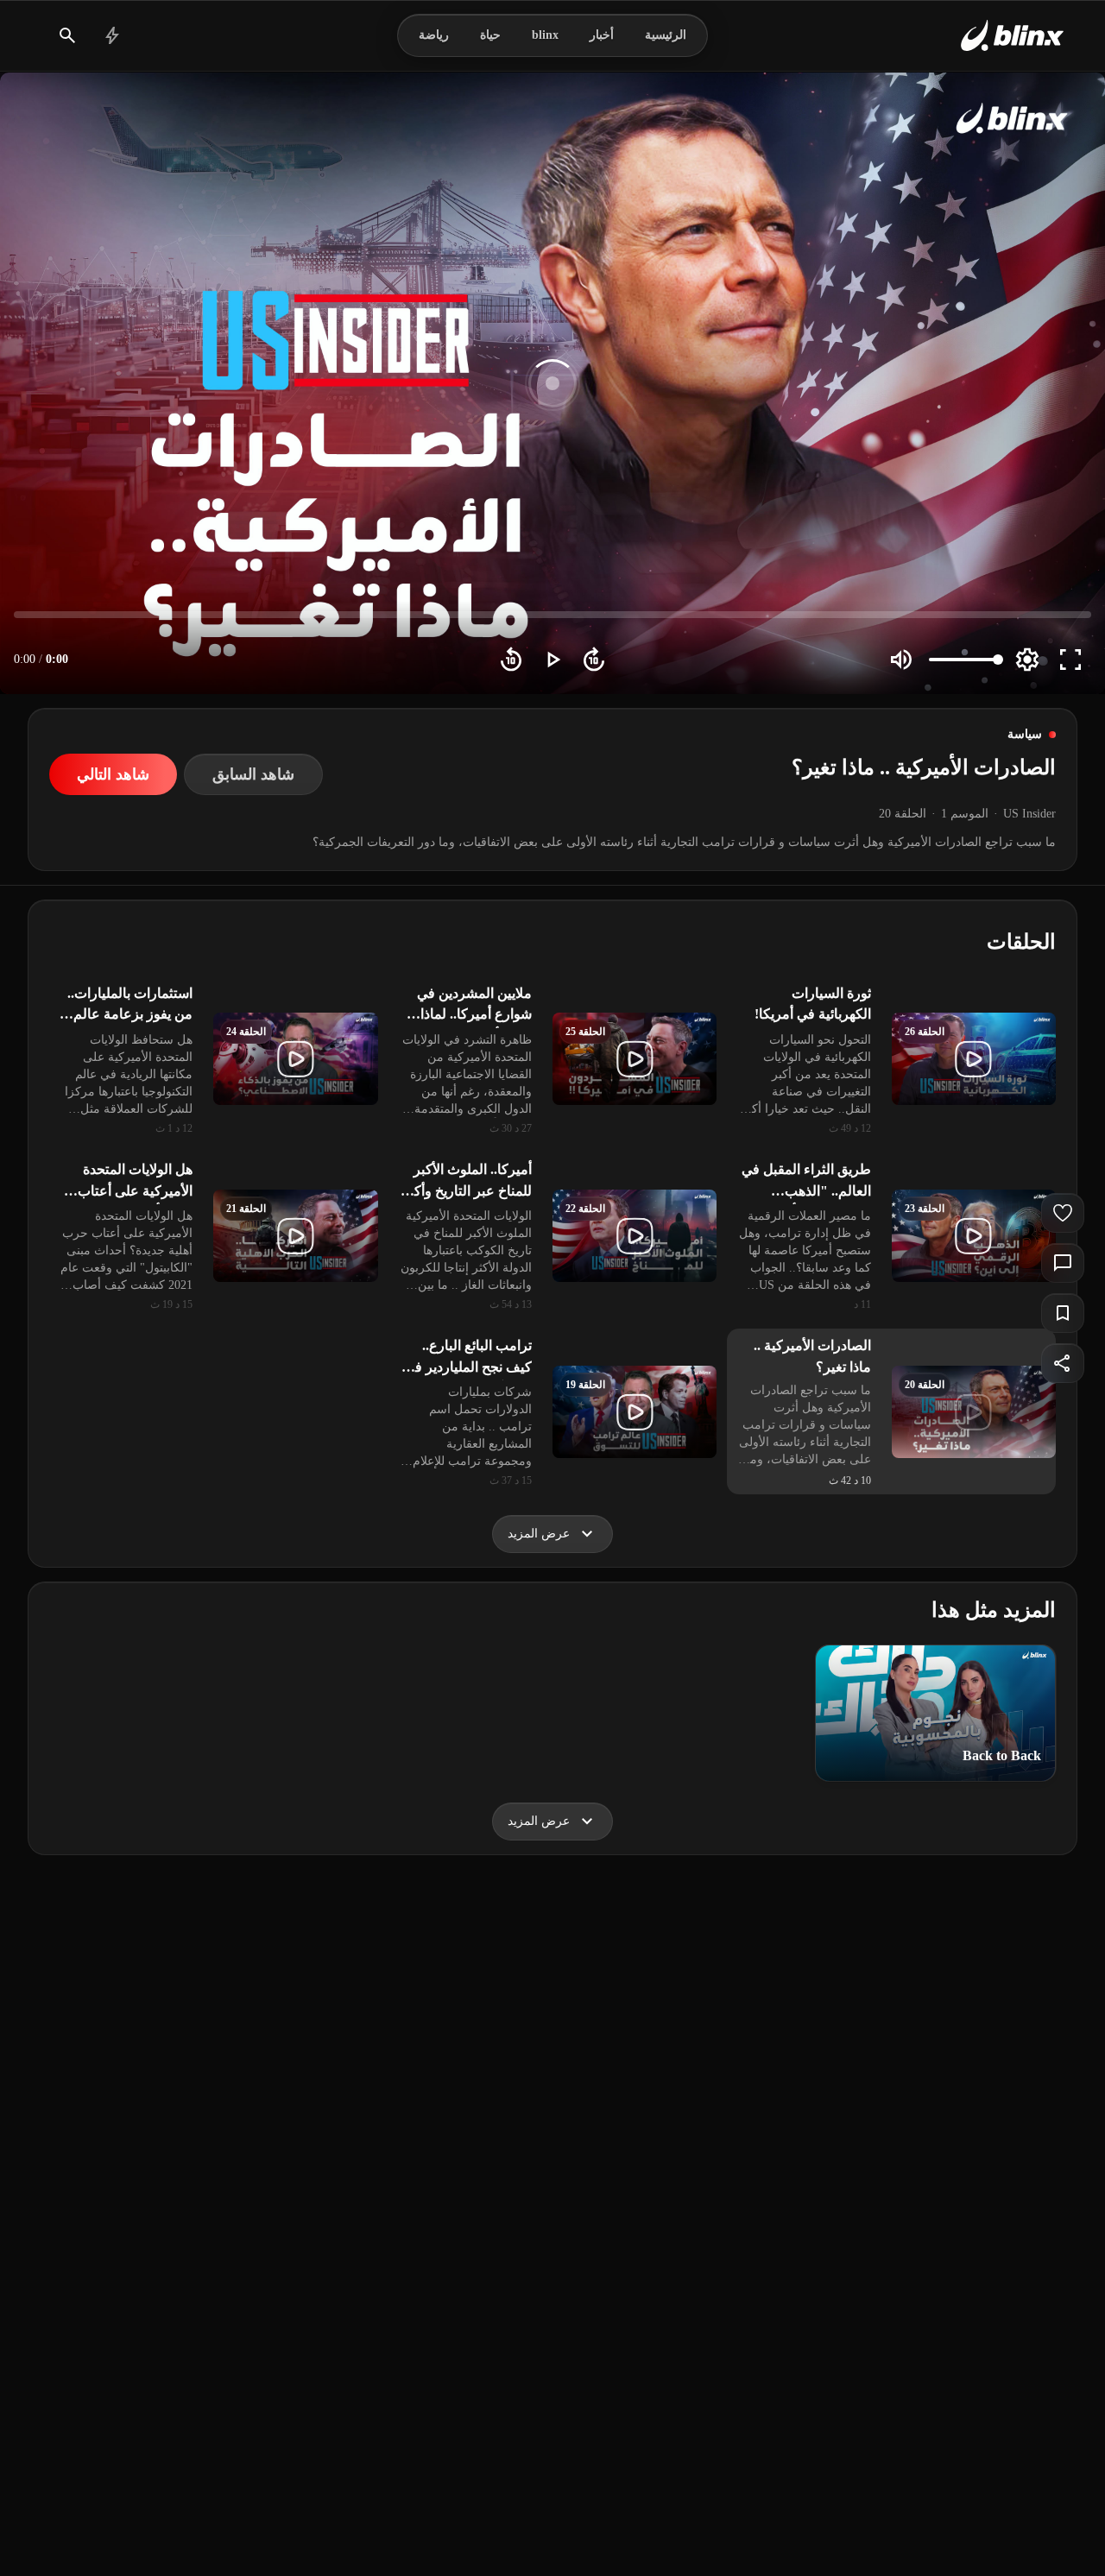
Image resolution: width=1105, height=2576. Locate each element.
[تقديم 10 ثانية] (594, 660)
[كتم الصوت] (901, 660)
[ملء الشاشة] (1070, 660)
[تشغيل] (552, 660)
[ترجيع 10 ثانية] (511, 660)
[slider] (552, 615)
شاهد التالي (113, 774)
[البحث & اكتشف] (67, 35)
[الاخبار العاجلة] (112, 35)
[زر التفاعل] (1063, 1213)
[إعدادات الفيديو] (1027, 660)
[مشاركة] (1063, 1363)
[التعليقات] (1063, 1263)
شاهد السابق (253, 774)
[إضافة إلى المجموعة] (1063, 1313)
